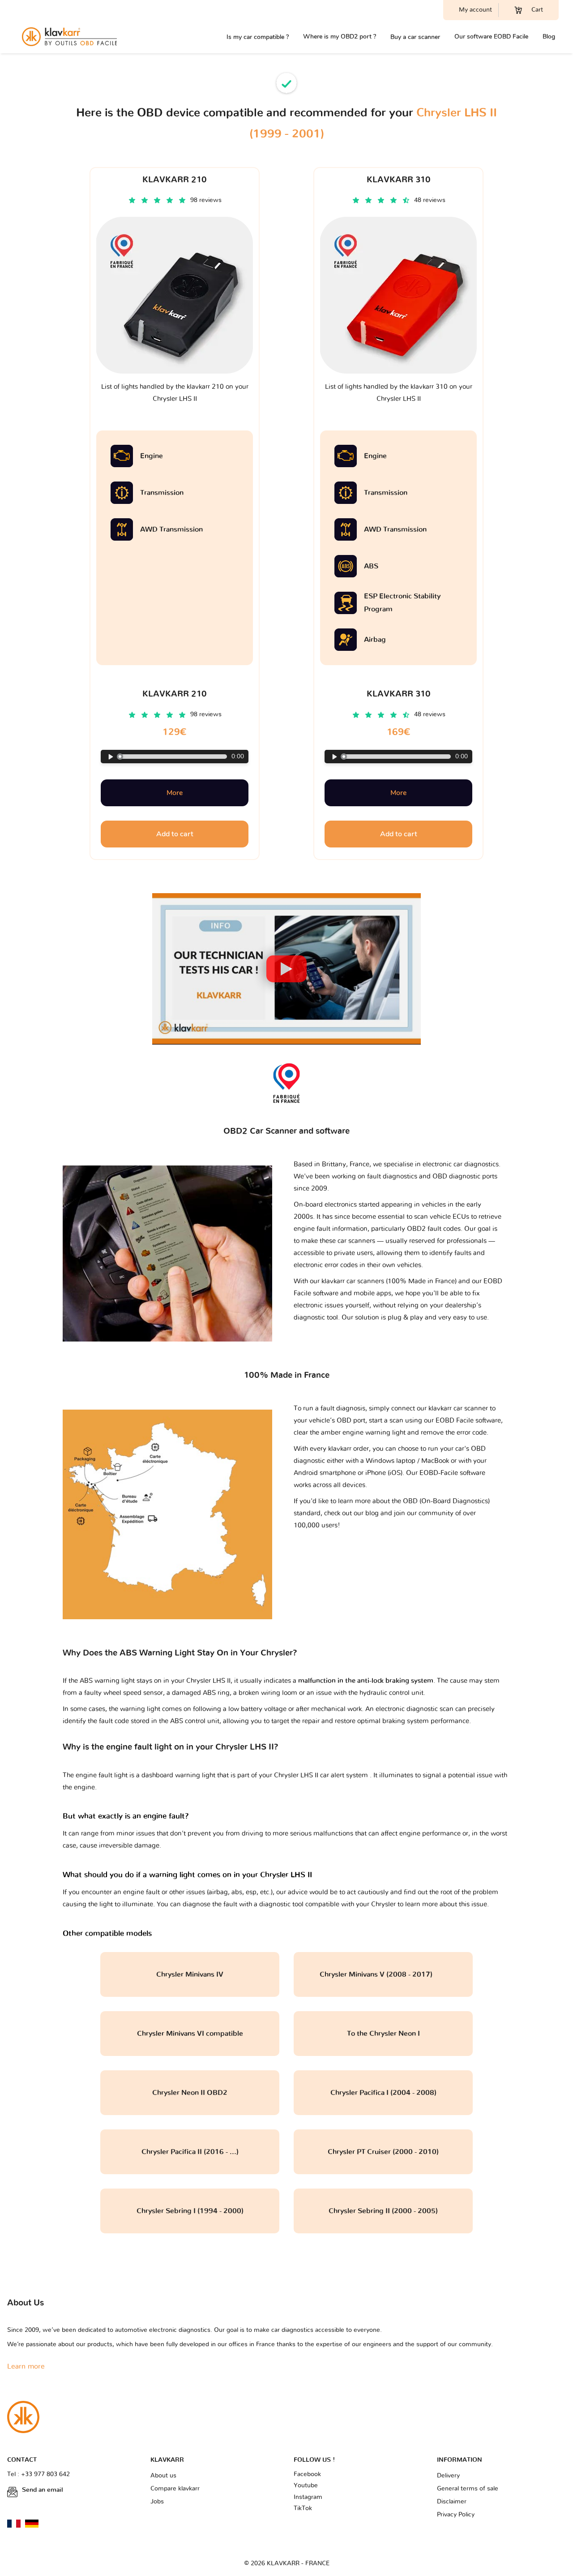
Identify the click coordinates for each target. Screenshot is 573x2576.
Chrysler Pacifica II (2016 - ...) (190, 2152)
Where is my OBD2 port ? (340, 37)
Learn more (26, 2366)
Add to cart (175, 834)
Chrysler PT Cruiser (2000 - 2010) (383, 2152)
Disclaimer (452, 2502)
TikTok (303, 2508)
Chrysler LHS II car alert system (322, 1775)
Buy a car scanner (415, 37)
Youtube (306, 2486)
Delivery (448, 2476)
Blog (549, 37)
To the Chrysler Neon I (383, 2034)
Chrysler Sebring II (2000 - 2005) (383, 2211)
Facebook (307, 2474)
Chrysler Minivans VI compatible (190, 2034)
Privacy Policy (456, 2515)
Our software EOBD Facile (491, 37)
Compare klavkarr (175, 2489)
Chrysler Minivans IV (190, 1974)
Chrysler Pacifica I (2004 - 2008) (383, 2093)
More (175, 793)
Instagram (308, 2497)
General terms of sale (468, 2489)
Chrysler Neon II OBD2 (190, 2093)
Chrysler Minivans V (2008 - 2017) (383, 1974)
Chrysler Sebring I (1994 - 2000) (190, 2211)
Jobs (157, 2502)
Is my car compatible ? (258, 37)
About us (163, 2476)
